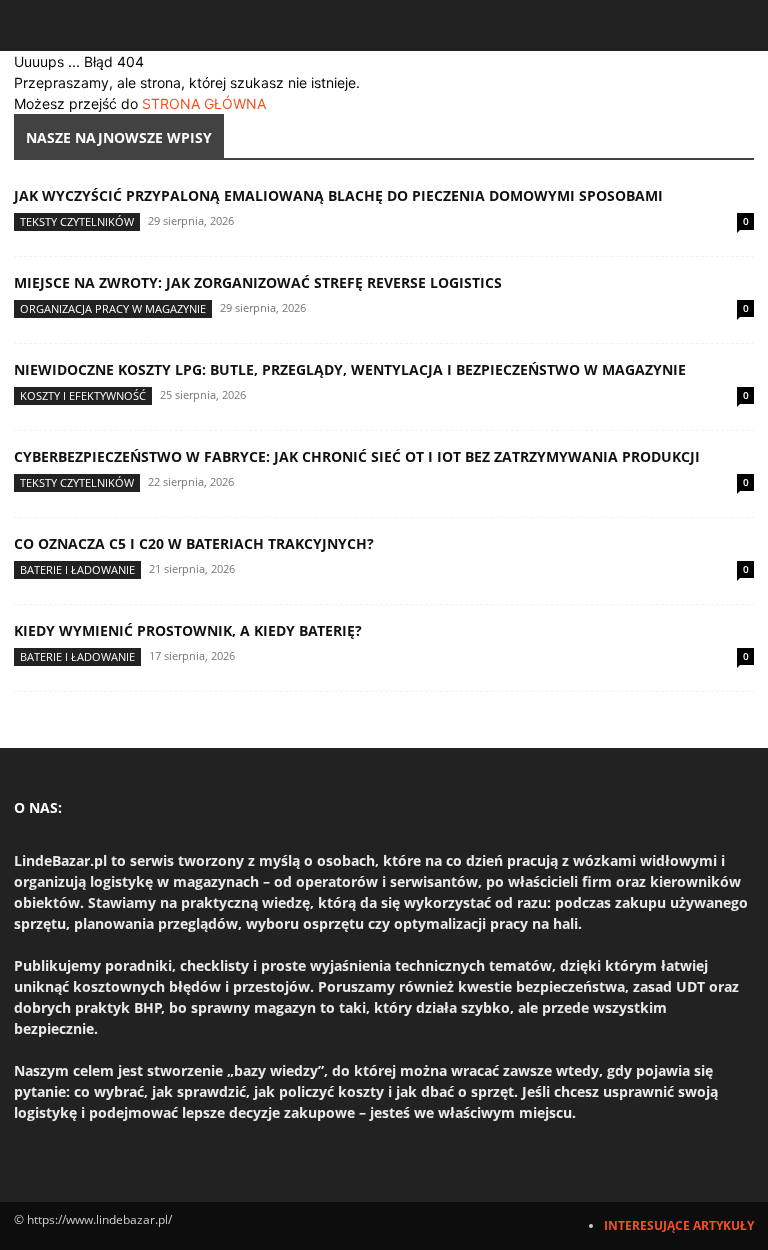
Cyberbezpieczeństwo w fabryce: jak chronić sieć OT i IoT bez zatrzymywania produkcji (357, 456)
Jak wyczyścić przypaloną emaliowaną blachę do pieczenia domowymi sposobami (338, 195)
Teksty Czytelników (77, 221)
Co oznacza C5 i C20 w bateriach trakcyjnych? (194, 543)
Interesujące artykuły (679, 1225)
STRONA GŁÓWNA (204, 103)
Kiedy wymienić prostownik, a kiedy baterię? (188, 630)
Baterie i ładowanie (77, 569)
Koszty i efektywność (83, 395)
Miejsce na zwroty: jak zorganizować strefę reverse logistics (258, 282)
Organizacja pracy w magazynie (113, 308)
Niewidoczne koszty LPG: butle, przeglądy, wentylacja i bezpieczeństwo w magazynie (350, 369)
